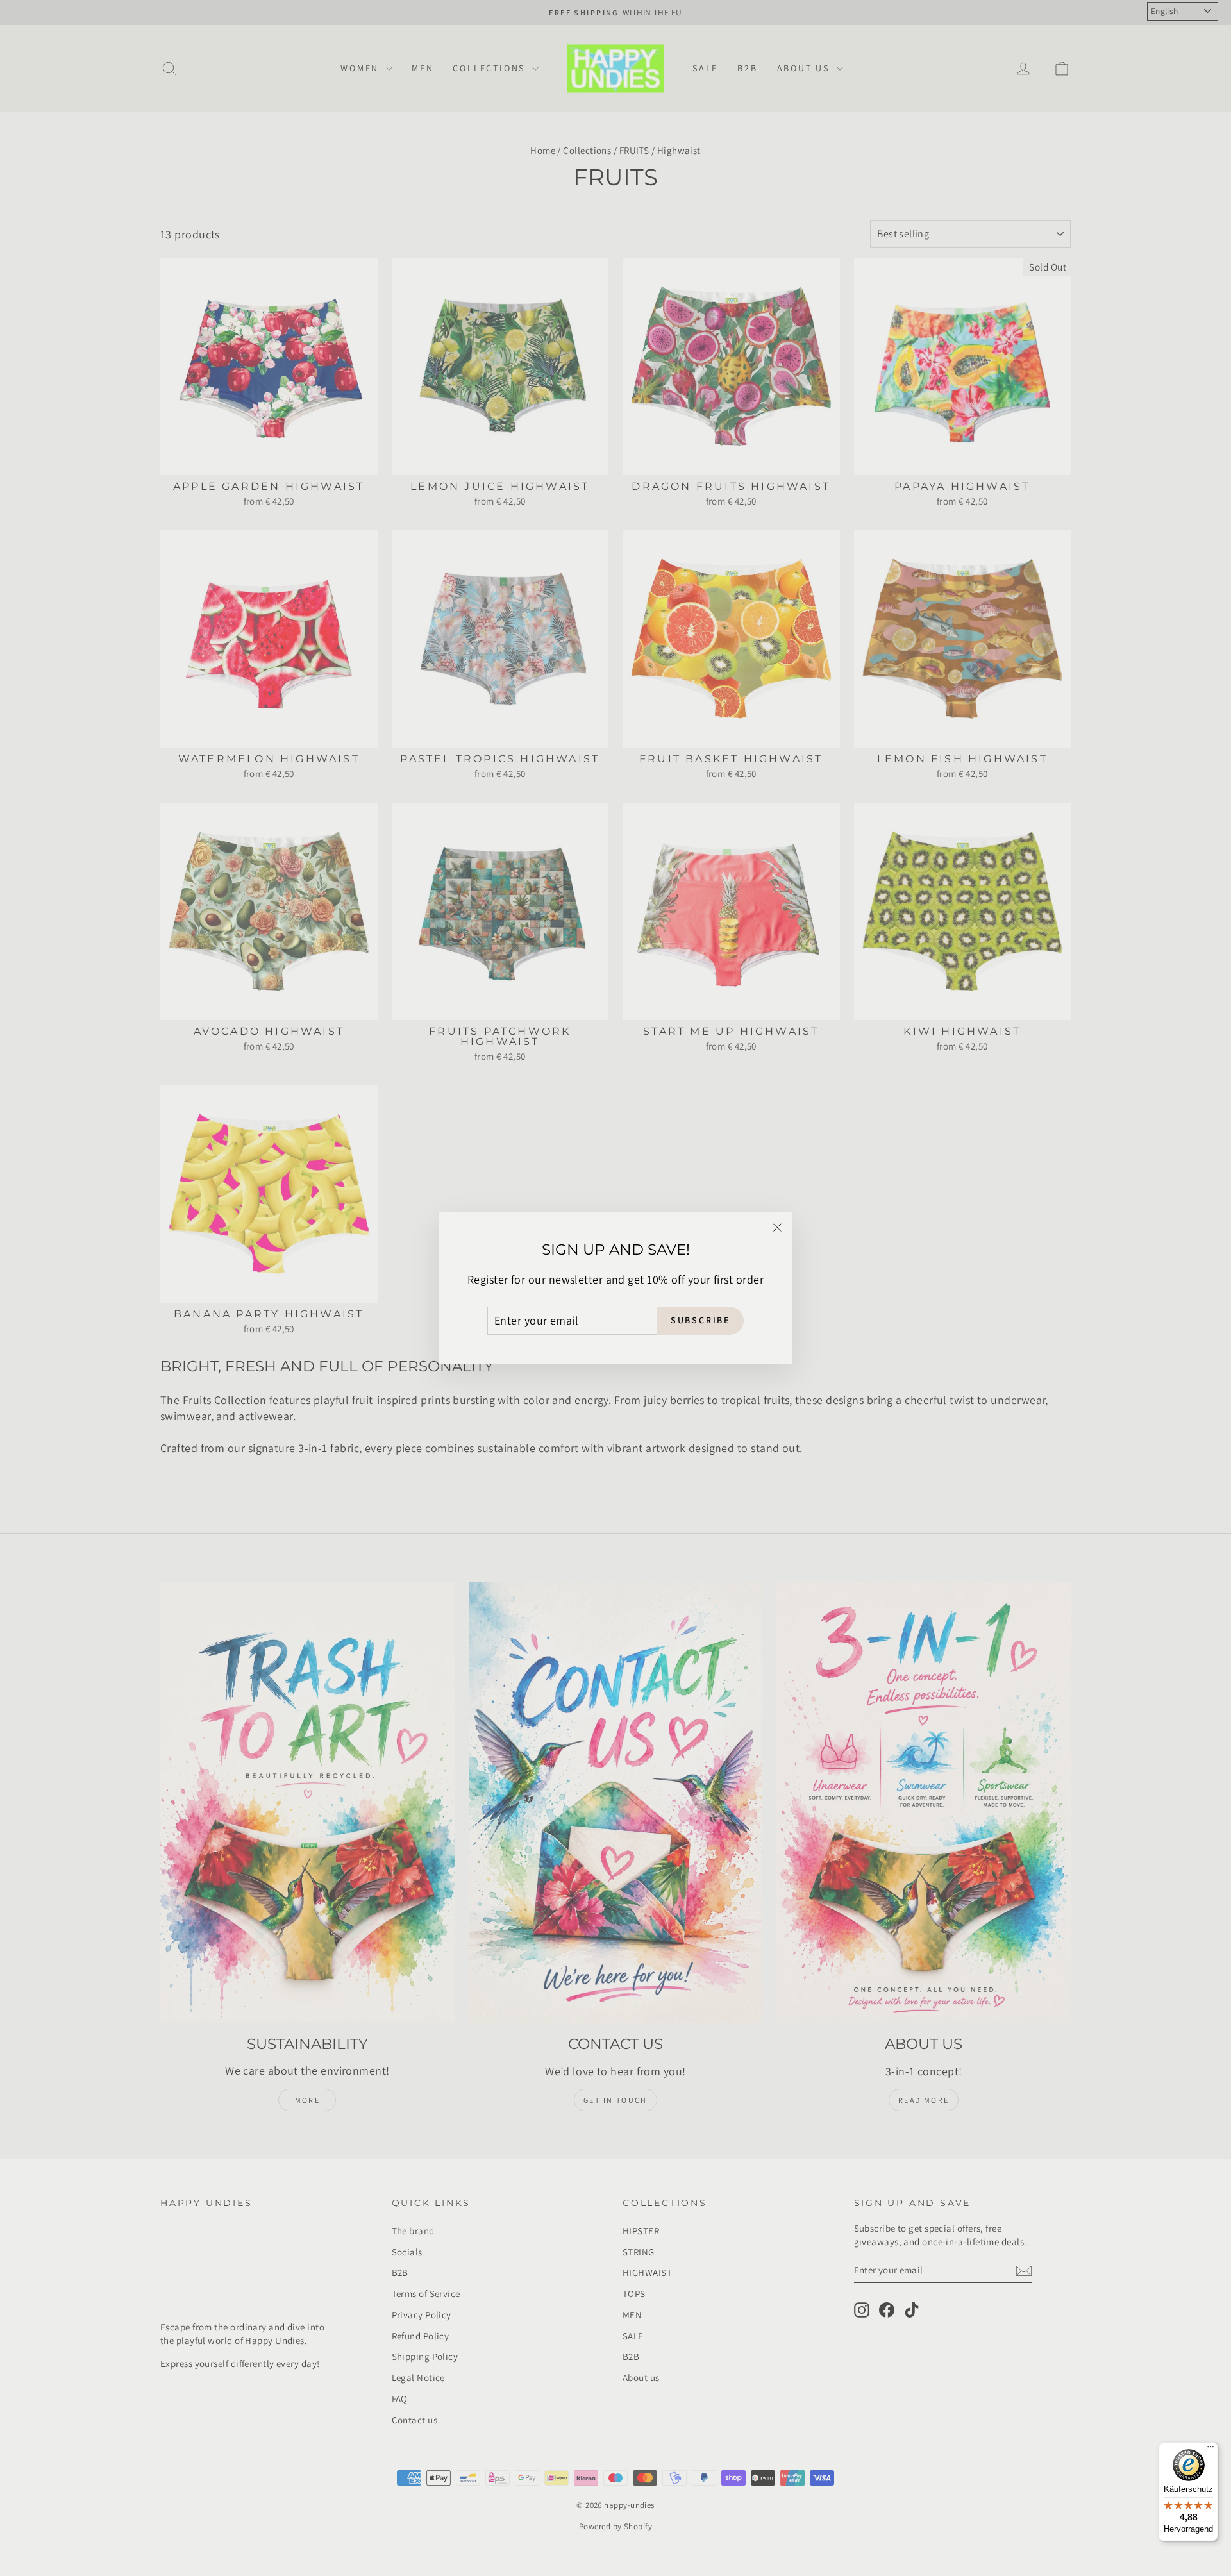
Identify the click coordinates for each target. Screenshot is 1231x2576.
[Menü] (1210, 2450)
